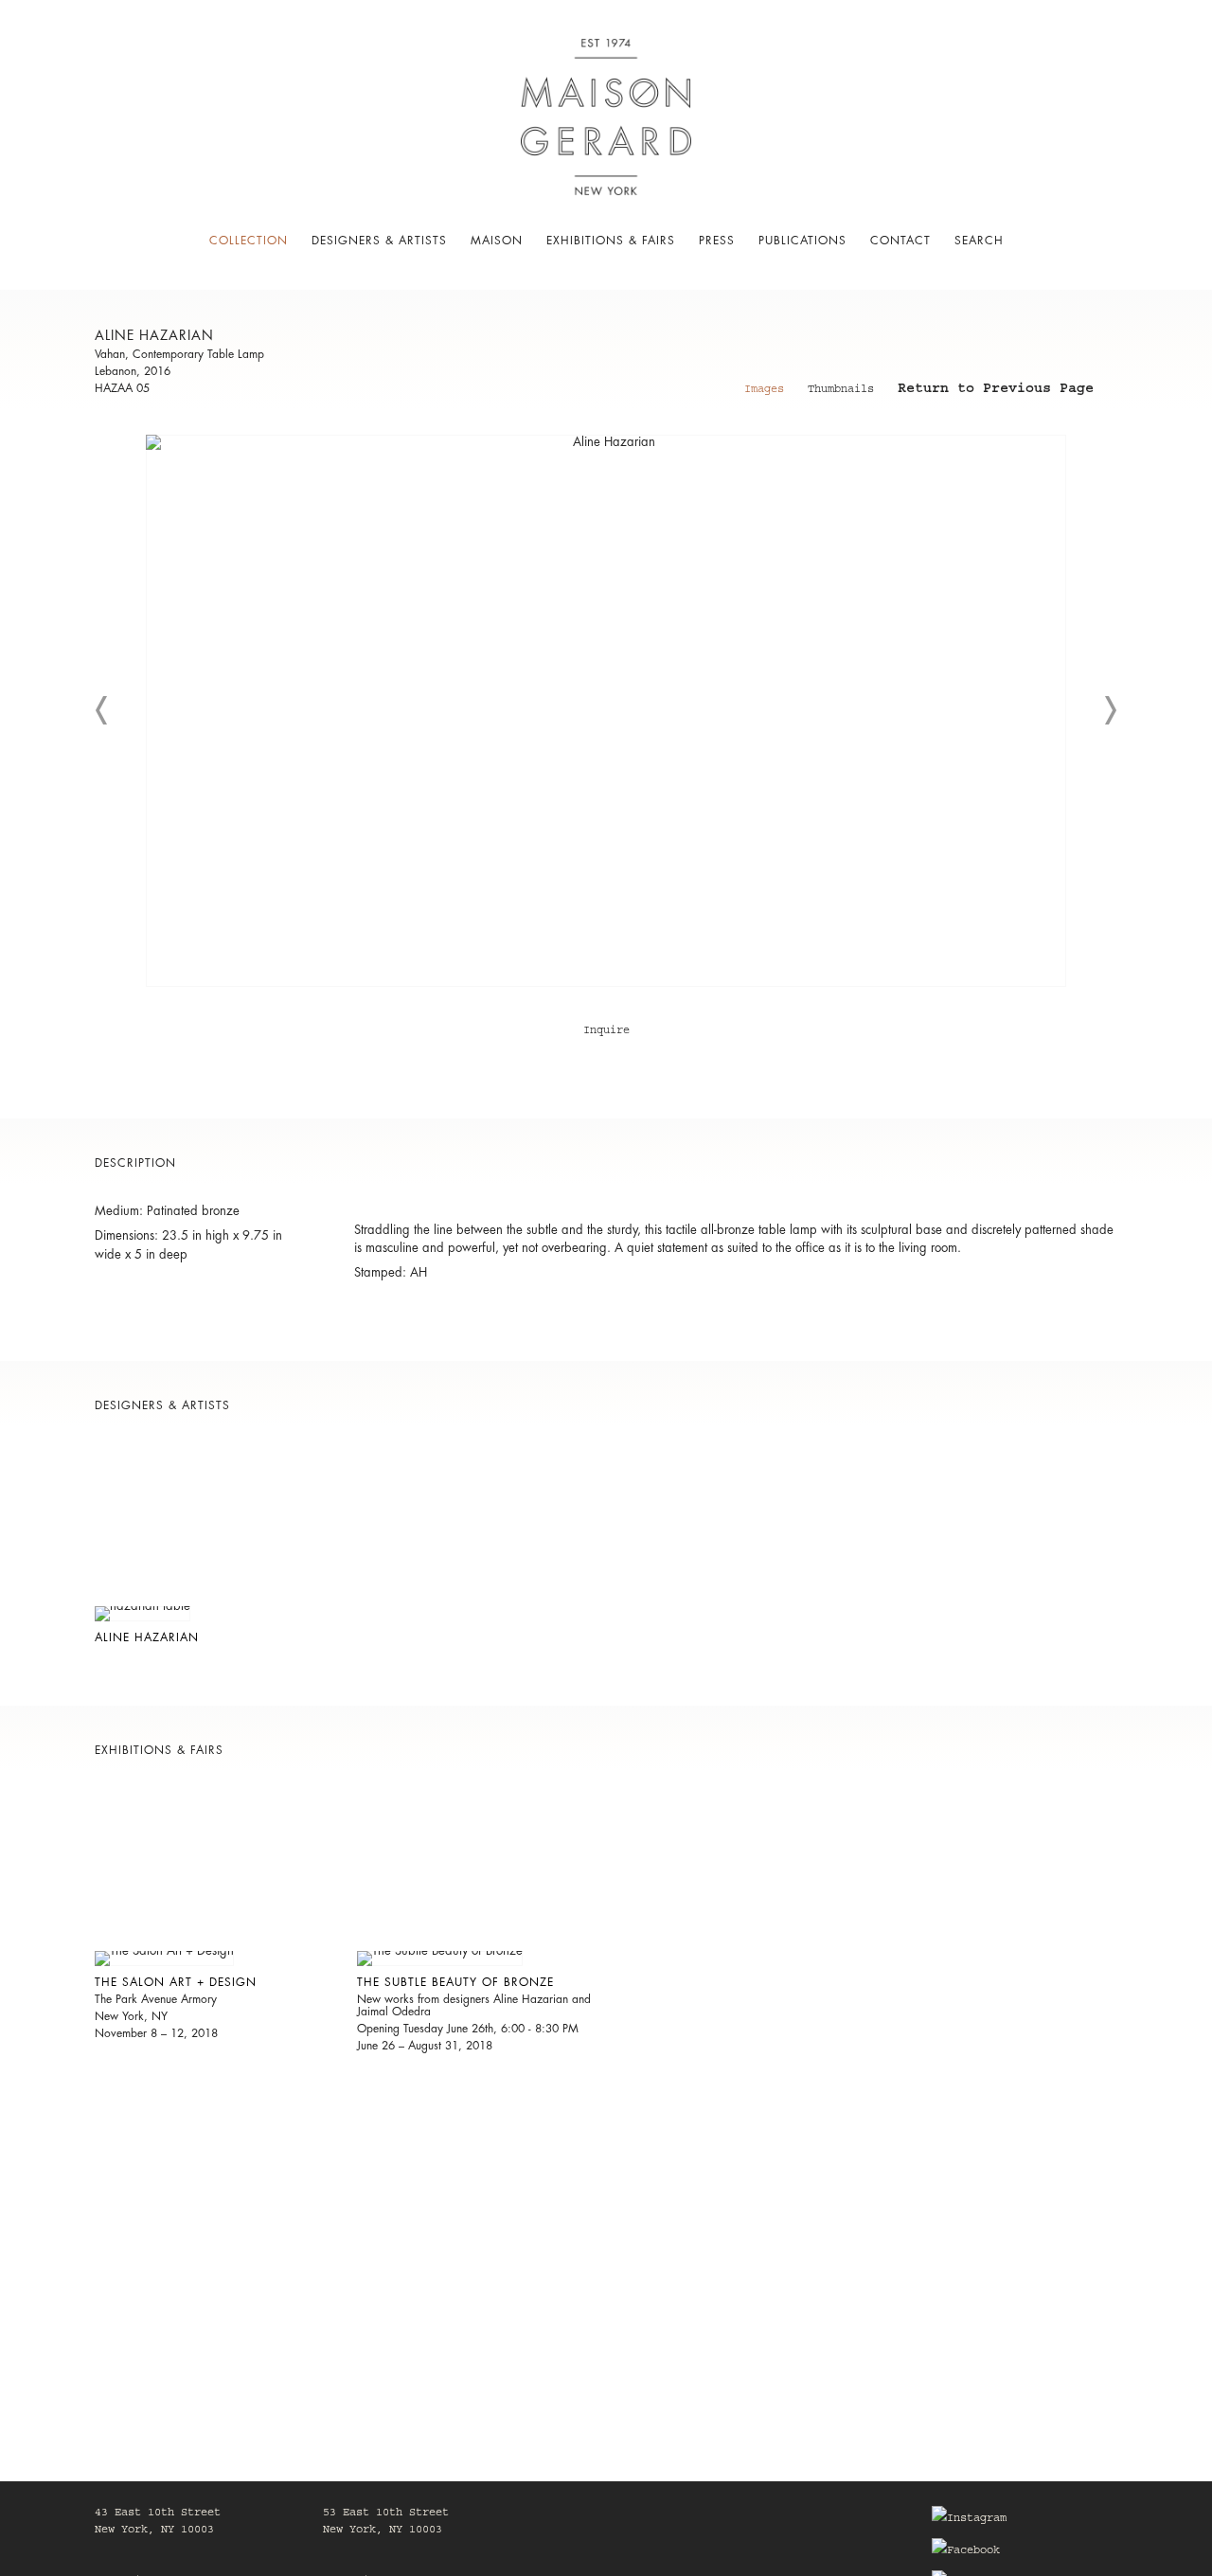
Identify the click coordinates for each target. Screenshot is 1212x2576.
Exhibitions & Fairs (611, 241)
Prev (102, 710)
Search (979, 241)
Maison (497, 241)
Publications (802, 241)
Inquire (606, 1031)
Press (717, 241)
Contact (900, 241)
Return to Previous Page (996, 391)
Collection (249, 241)
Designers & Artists (379, 241)
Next (1110, 710)
